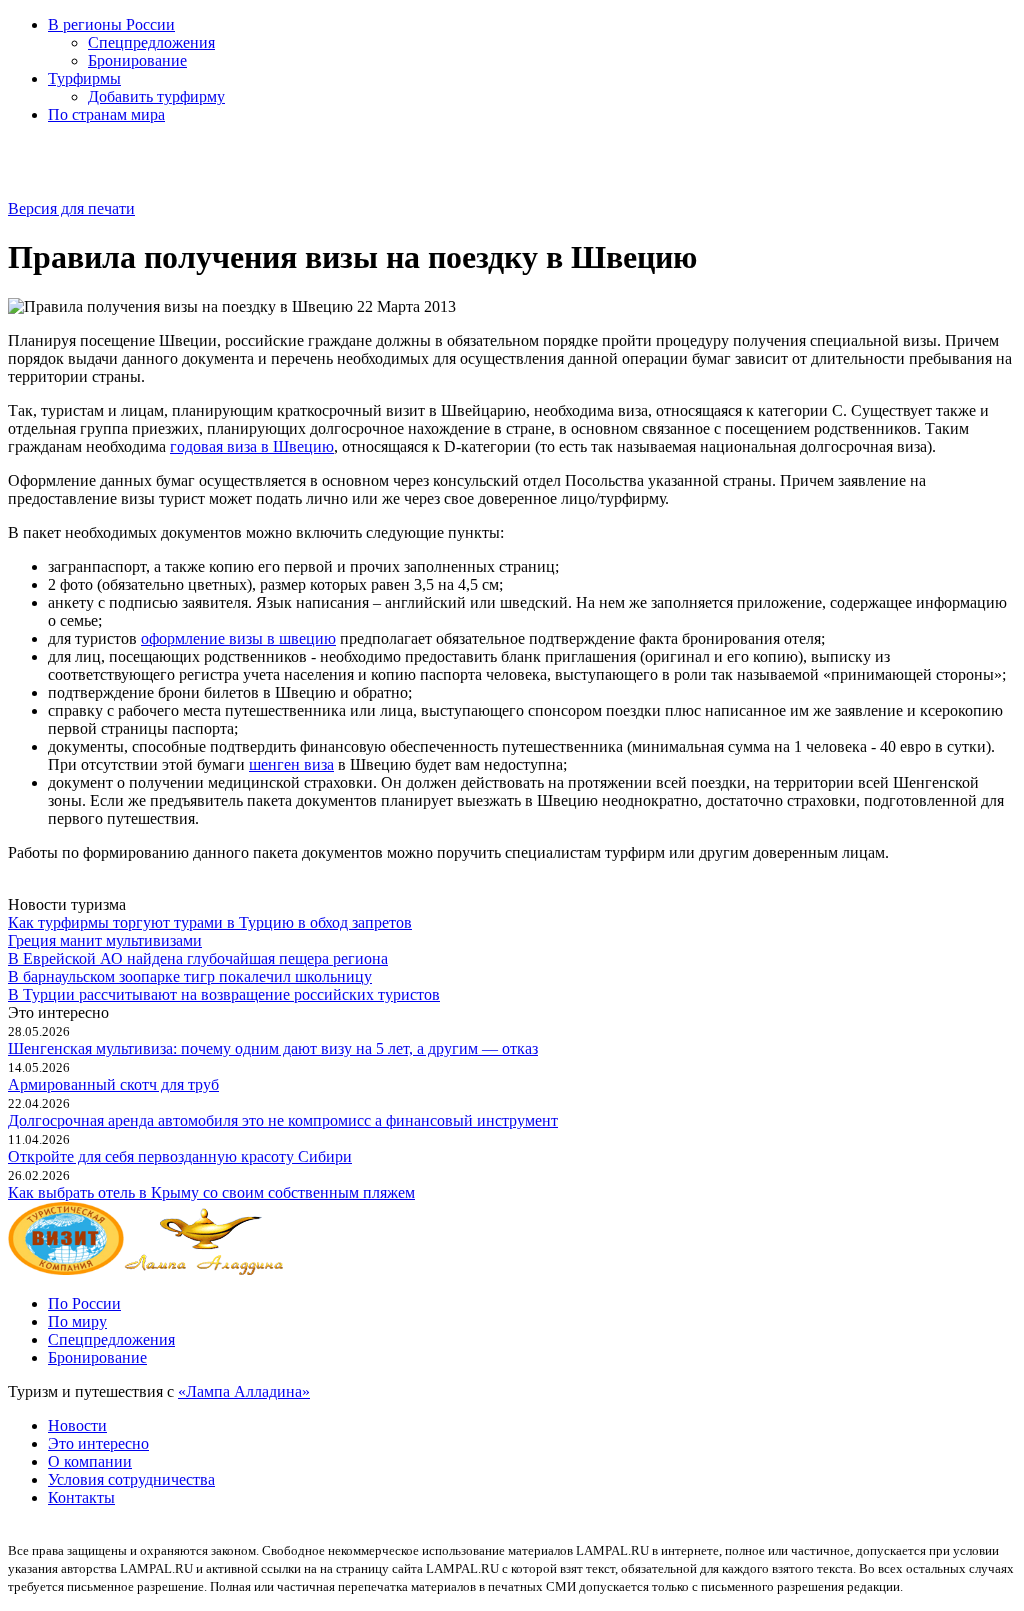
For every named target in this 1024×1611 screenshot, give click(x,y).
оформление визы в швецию (238, 638)
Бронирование (137, 60)
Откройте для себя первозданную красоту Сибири (180, 1156)
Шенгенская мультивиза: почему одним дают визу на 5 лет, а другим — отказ (273, 1048)
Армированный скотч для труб (113, 1084)
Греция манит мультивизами (105, 940)
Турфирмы (84, 78)
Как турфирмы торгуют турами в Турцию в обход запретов (210, 922)
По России (84, 1303)
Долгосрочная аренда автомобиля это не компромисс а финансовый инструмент (283, 1120)
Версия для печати (71, 208)
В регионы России (111, 24)
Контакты (81, 1497)
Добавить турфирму (156, 96)
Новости (77, 1425)
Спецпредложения (151, 42)
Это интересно (98, 1443)
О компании (90, 1461)
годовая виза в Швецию (252, 446)
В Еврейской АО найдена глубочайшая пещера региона (198, 958)
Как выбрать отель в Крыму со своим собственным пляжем (211, 1192)
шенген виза (291, 764)
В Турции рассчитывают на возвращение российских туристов (224, 994)
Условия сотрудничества (131, 1479)
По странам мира (106, 114)
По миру (77, 1321)
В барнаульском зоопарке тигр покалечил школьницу (190, 976)
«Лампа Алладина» (244, 1391)
